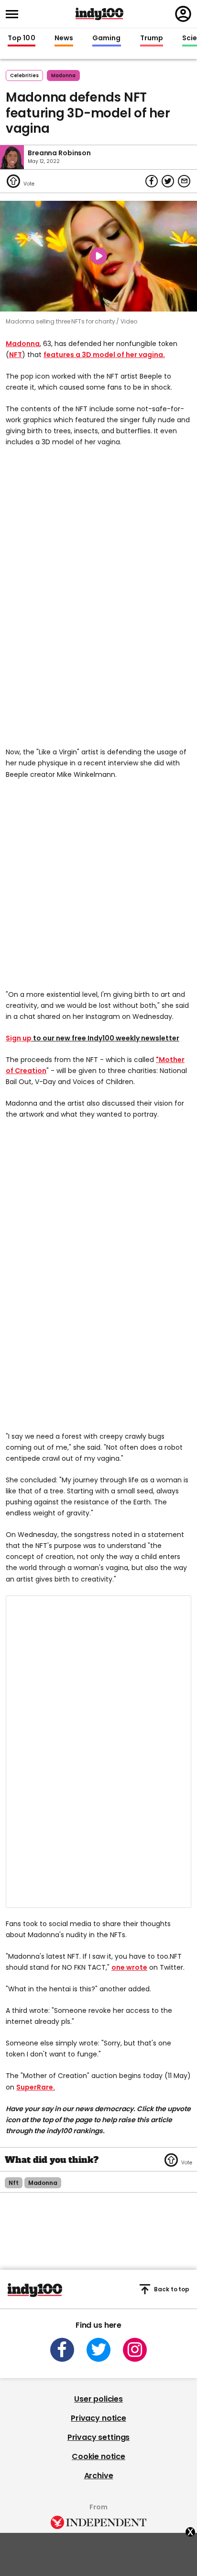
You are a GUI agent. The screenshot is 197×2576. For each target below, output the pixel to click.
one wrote (129, 1967)
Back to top (172, 2289)
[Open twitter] (98, 2350)
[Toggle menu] (15, 14)
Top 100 (22, 38)
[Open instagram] (135, 2350)
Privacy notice (98, 2418)
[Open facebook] (62, 2350)
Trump (152, 38)
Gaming (107, 38)
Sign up (19, 1038)
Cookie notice (98, 2456)
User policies (98, 2399)
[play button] (98, 256)
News (64, 38)
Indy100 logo (99, 14)
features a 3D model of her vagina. (104, 355)
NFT (16, 355)
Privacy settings (98, 2437)
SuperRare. (36, 2087)
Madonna (23, 344)
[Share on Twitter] (168, 181)
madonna (63, 75)
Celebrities (24, 75)
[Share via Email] (184, 181)
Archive (99, 2476)
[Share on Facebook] (152, 181)
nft (14, 2183)
